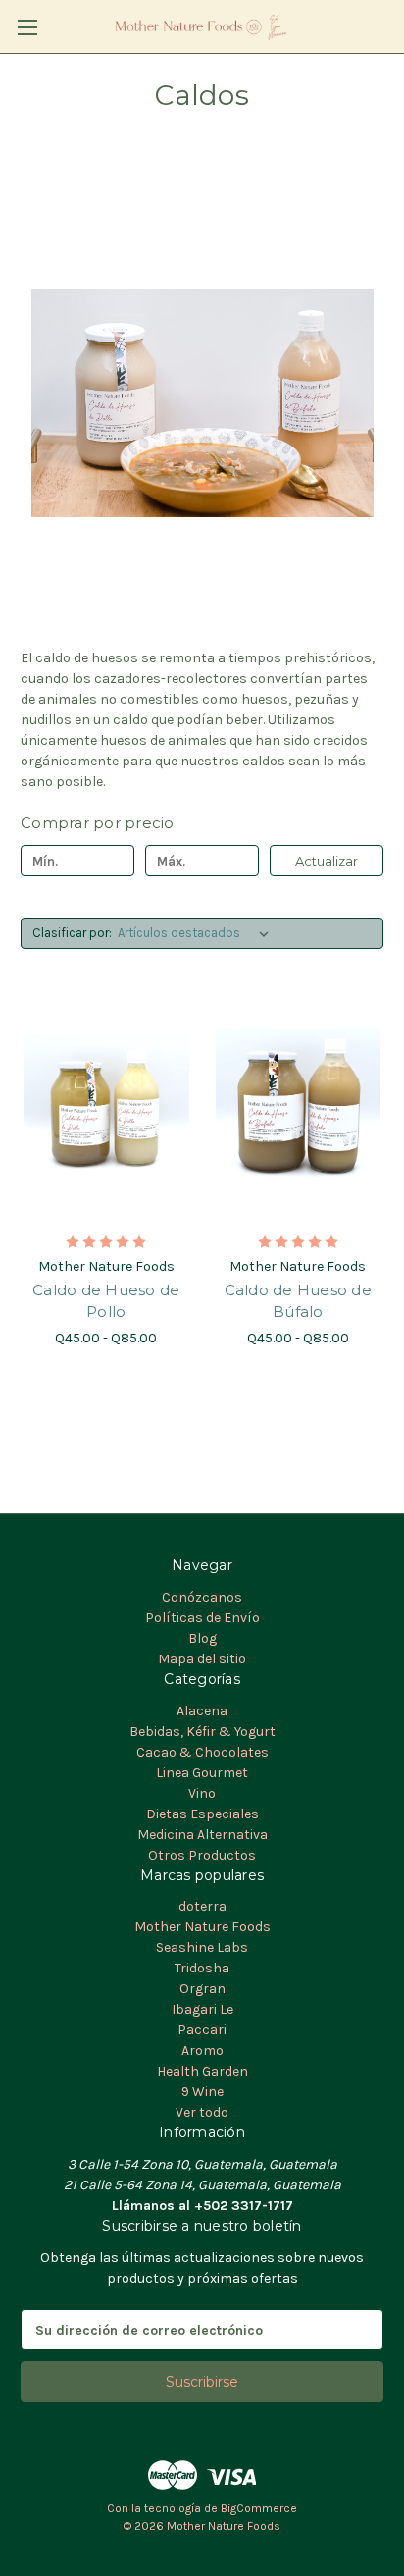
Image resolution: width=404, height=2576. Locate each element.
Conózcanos (202, 1597)
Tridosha (202, 1968)
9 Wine (202, 2092)
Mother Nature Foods (202, 1927)
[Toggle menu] (27, 27)
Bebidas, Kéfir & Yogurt (202, 1732)
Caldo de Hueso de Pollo (106, 1301)
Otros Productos (202, 1855)
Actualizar (327, 861)
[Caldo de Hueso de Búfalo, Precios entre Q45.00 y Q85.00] (299, 1109)
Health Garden (202, 2071)
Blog (202, 1638)
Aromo (202, 2050)
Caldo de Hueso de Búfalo (298, 1301)
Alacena (202, 1711)
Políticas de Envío (202, 1618)
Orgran (202, 1989)
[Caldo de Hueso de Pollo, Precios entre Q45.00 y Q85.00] (106, 1109)
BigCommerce (259, 2508)
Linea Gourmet (202, 1773)
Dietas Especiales (202, 1814)
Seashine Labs (202, 1947)
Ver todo (202, 2112)
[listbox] (197, 933)
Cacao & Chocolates (202, 1752)
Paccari (202, 2030)
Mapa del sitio (202, 1659)
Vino (202, 1793)
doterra (202, 1906)
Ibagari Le (202, 2009)
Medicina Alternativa (202, 1835)
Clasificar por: (72, 933)
